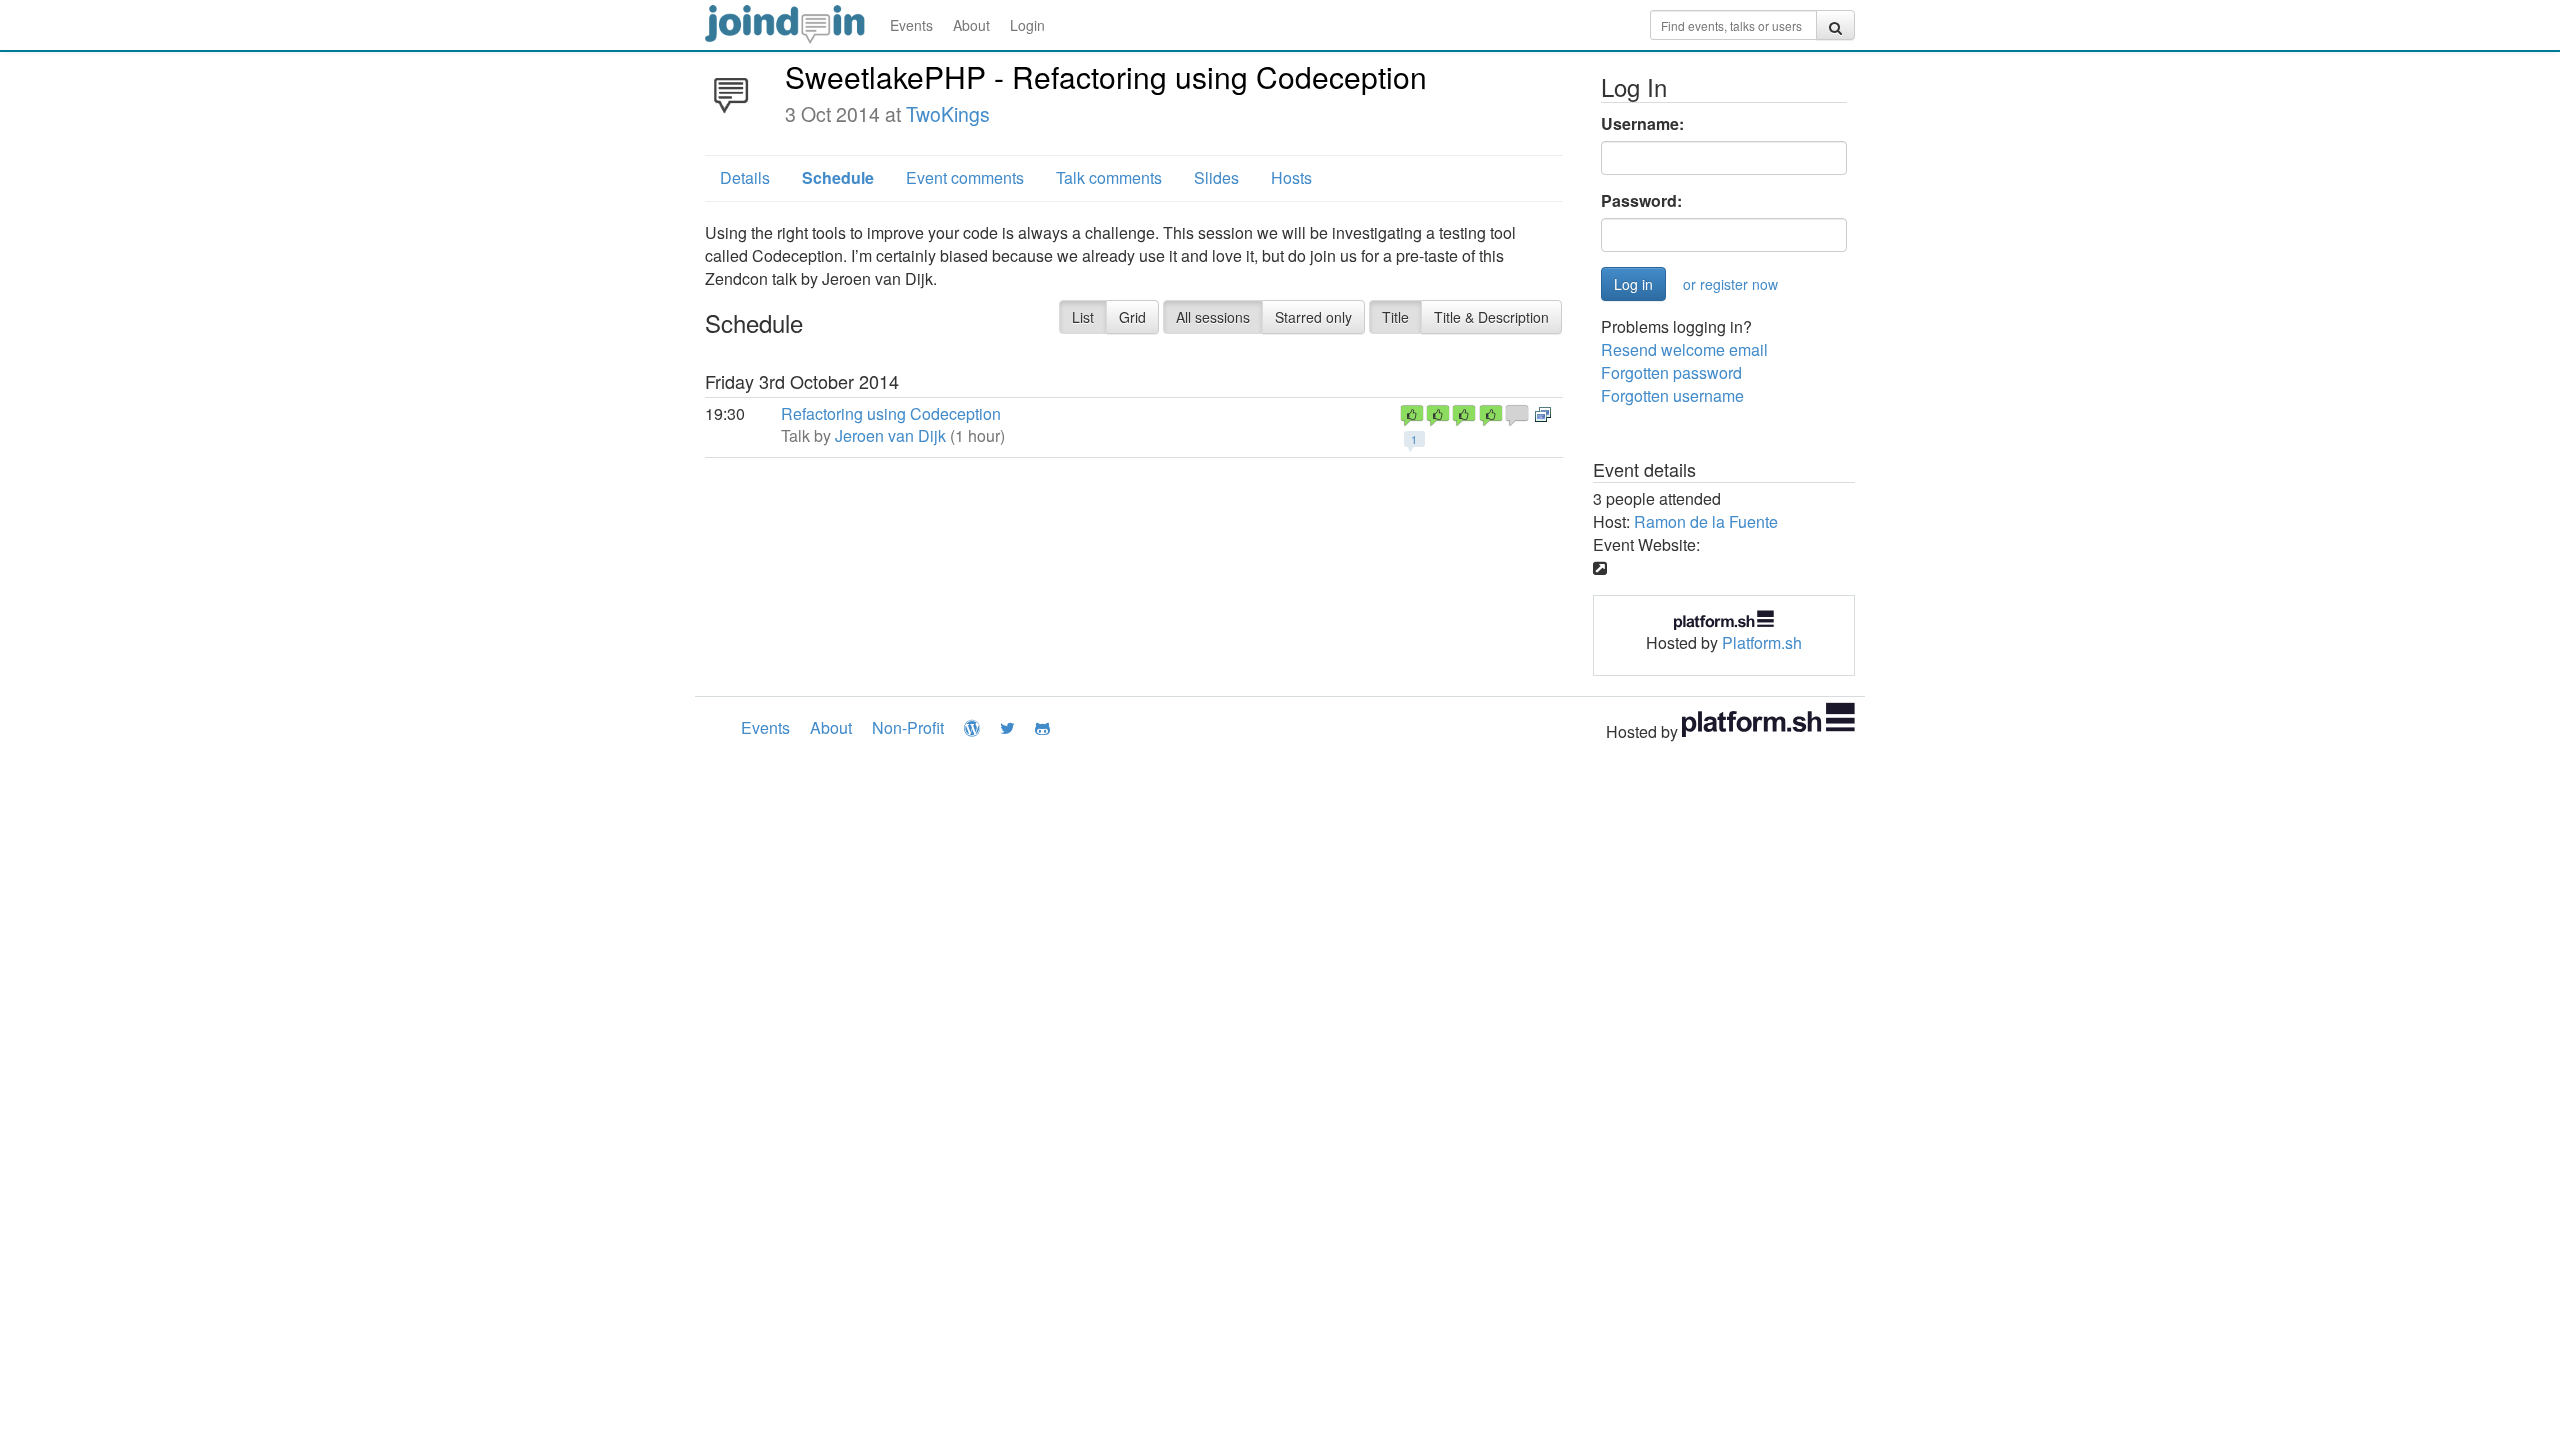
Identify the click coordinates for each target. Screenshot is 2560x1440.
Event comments (965, 177)
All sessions (1213, 317)
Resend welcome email (1684, 349)
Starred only (1313, 317)
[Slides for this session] (1543, 413)
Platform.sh (1762, 642)
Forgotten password (1671, 372)
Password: (1641, 201)
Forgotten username (1672, 395)
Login (1027, 25)
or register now (1730, 284)
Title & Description (1491, 317)
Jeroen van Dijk (890, 435)
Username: (1642, 124)
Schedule (838, 177)
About (971, 25)
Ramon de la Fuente (1706, 521)
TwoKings (948, 114)
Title (1395, 317)
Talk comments (1109, 177)
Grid (1132, 317)
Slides (1216, 177)
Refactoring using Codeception (891, 413)
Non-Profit (908, 727)
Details (745, 177)
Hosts (1291, 177)
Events (911, 25)
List (1083, 317)
